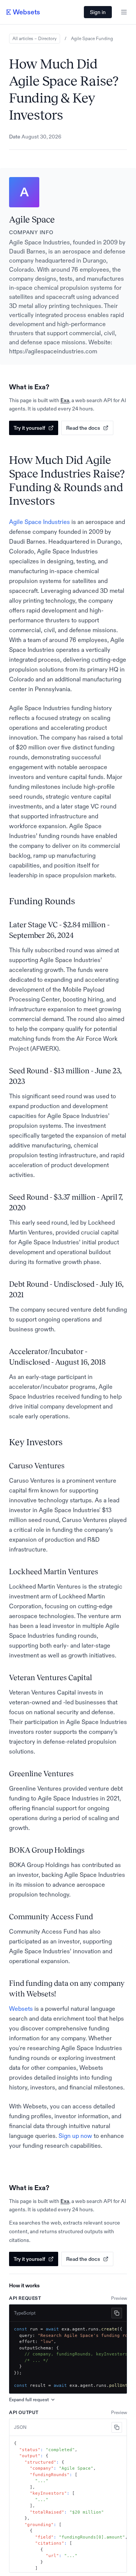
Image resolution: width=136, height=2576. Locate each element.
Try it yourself (29, 428)
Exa (65, 400)
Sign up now (75, 2136)
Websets (21, 2009)
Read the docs (83, 428)
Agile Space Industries (39, 522)
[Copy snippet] (117, 2313)
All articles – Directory (35, 39)
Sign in (98, 12)
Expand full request (29, 2400)
